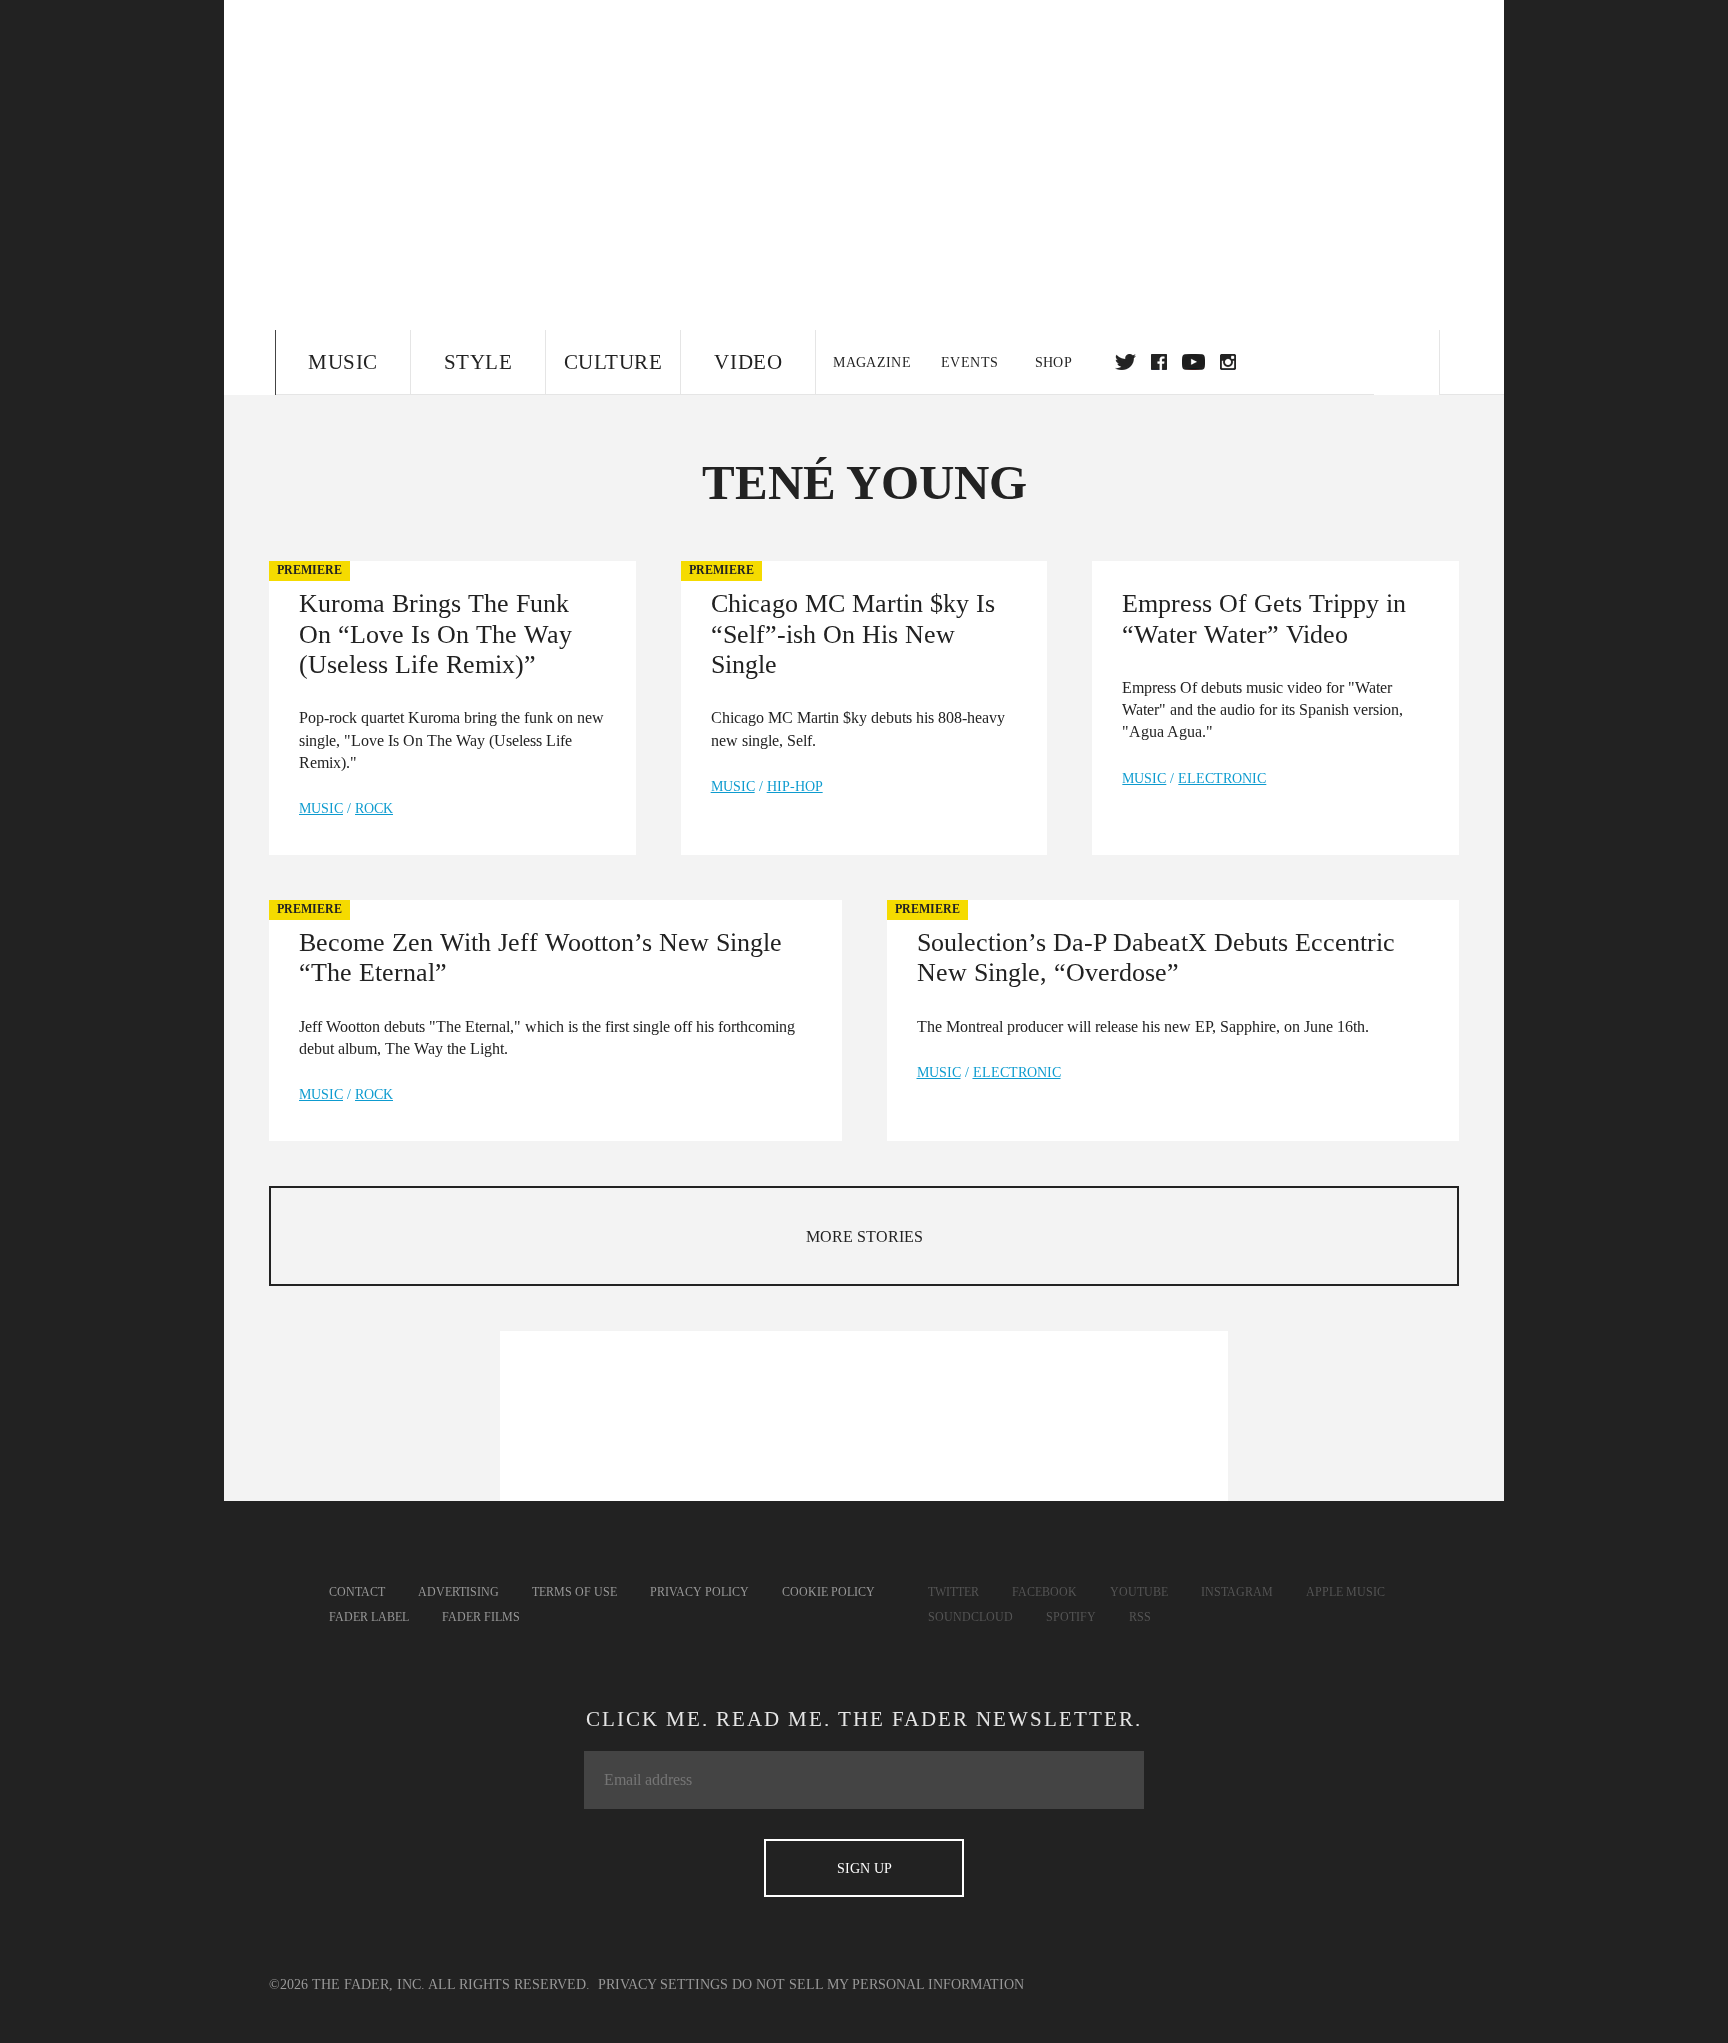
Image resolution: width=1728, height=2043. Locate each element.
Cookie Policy (828, 1592)
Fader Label (369, 1617)
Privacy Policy (699, 1592)
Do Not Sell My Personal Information (878, 1984)
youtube (1193, 362)
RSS (1140, 1617)
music (321, 808)
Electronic (1222, 778)
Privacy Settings (663, 1984)
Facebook (1044, 1592)
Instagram (1237, 1592)
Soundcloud (970, 1617)
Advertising (458, 1592)
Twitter (1125, 362)
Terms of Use (574, 1592)
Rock (374, 808)
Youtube (1139, 1592)
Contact (357, 1592)
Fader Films (481, 1617)
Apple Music (1345, 1592)
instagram (1228, 362)
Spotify (1071, 1617)
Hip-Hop (795, 786)
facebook (1159, 362)
